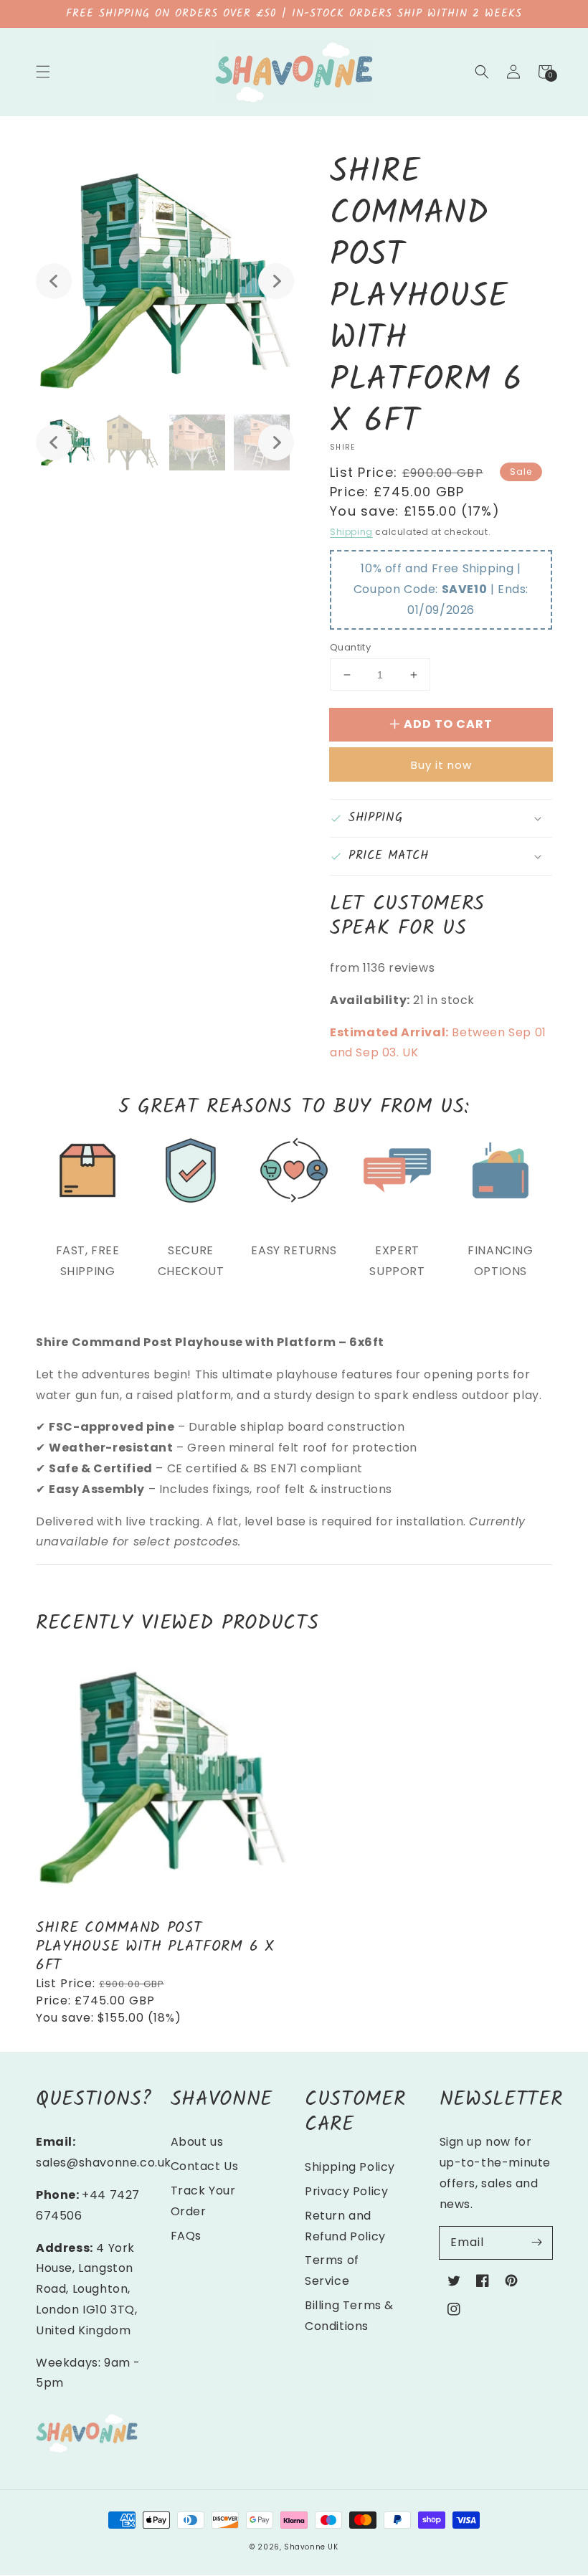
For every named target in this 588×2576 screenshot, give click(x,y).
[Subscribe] (536, 2243)
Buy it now (441, 765)
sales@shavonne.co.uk (104, 2163)
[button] (43, 72)
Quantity (350, 647)
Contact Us (205, 2166)
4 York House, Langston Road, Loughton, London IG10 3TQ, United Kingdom (87, 2289)
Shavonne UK (311, 2547)
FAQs (186, 2236)
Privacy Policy (346, 2191)
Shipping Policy (350, 2167)
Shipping (351, 532)
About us (197, 2142)
